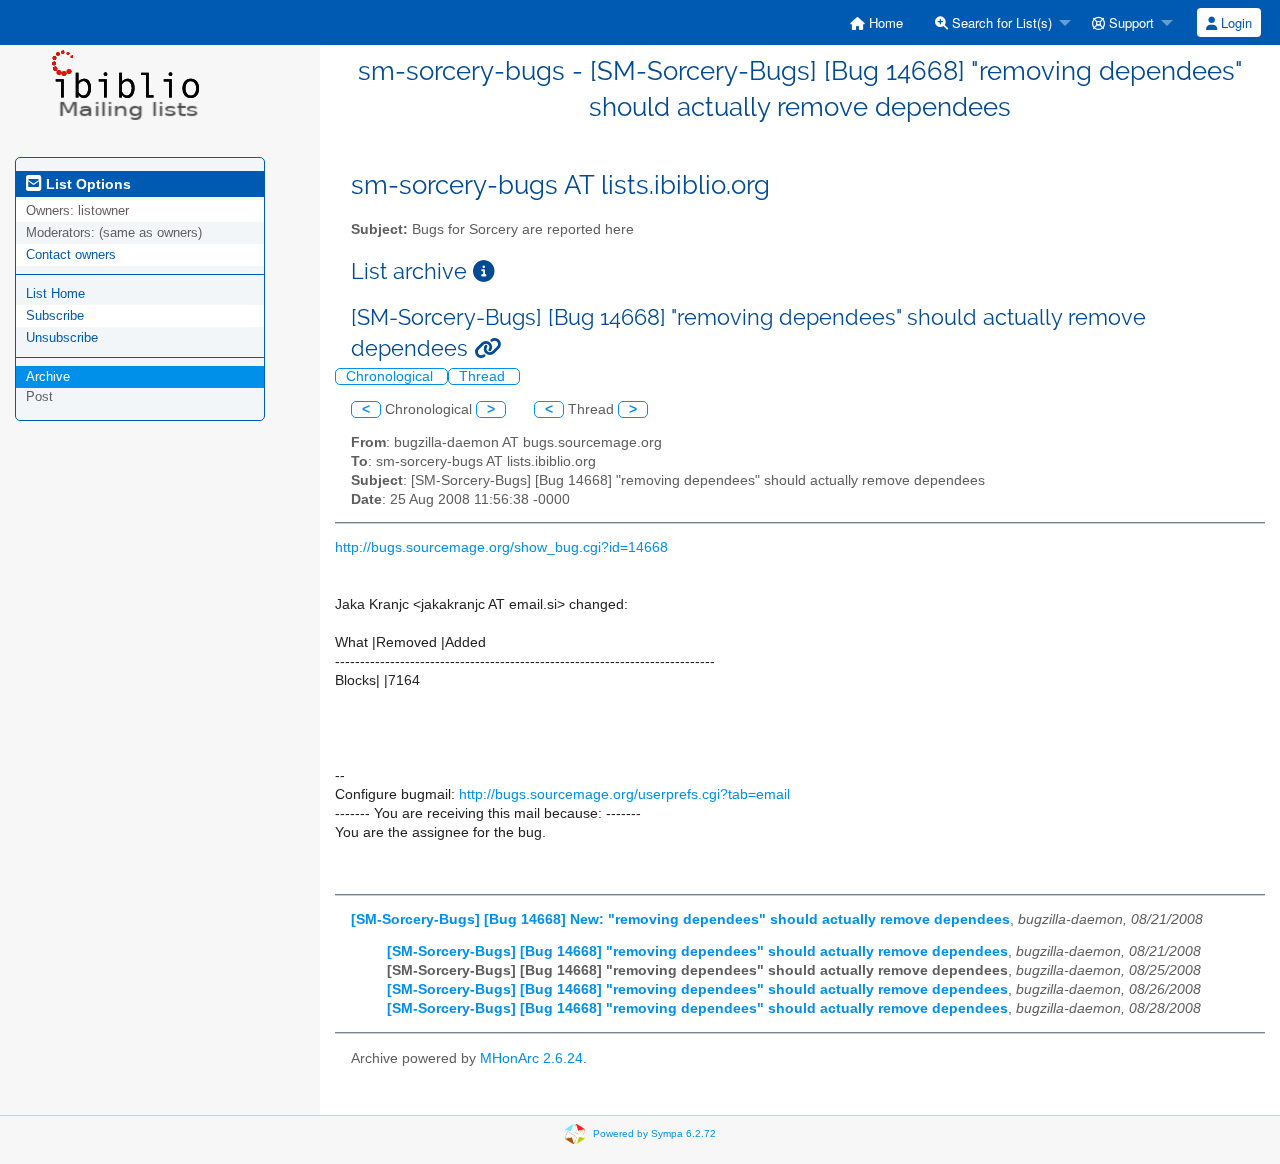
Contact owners (71, 254)
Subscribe (55, 315)
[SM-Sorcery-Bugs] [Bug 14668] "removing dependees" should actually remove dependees (697, 951)
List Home (55, 293)
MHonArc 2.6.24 (531, 1058)
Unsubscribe (62, 337)
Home (884, 22)
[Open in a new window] (484, 271)
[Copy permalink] (487, 348)
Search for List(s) (1000, 22)
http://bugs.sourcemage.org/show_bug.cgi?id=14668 (501, 547)
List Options (86, 184)
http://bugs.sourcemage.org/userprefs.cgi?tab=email (624, 794)
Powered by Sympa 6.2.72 (654, 1133)
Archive (48, 376)
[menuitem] (876, 22)
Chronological (391, 376)
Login (1234, 22)
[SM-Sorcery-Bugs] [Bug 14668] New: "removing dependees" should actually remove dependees (680, 919)
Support (1129, 22)
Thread (484, 376)
